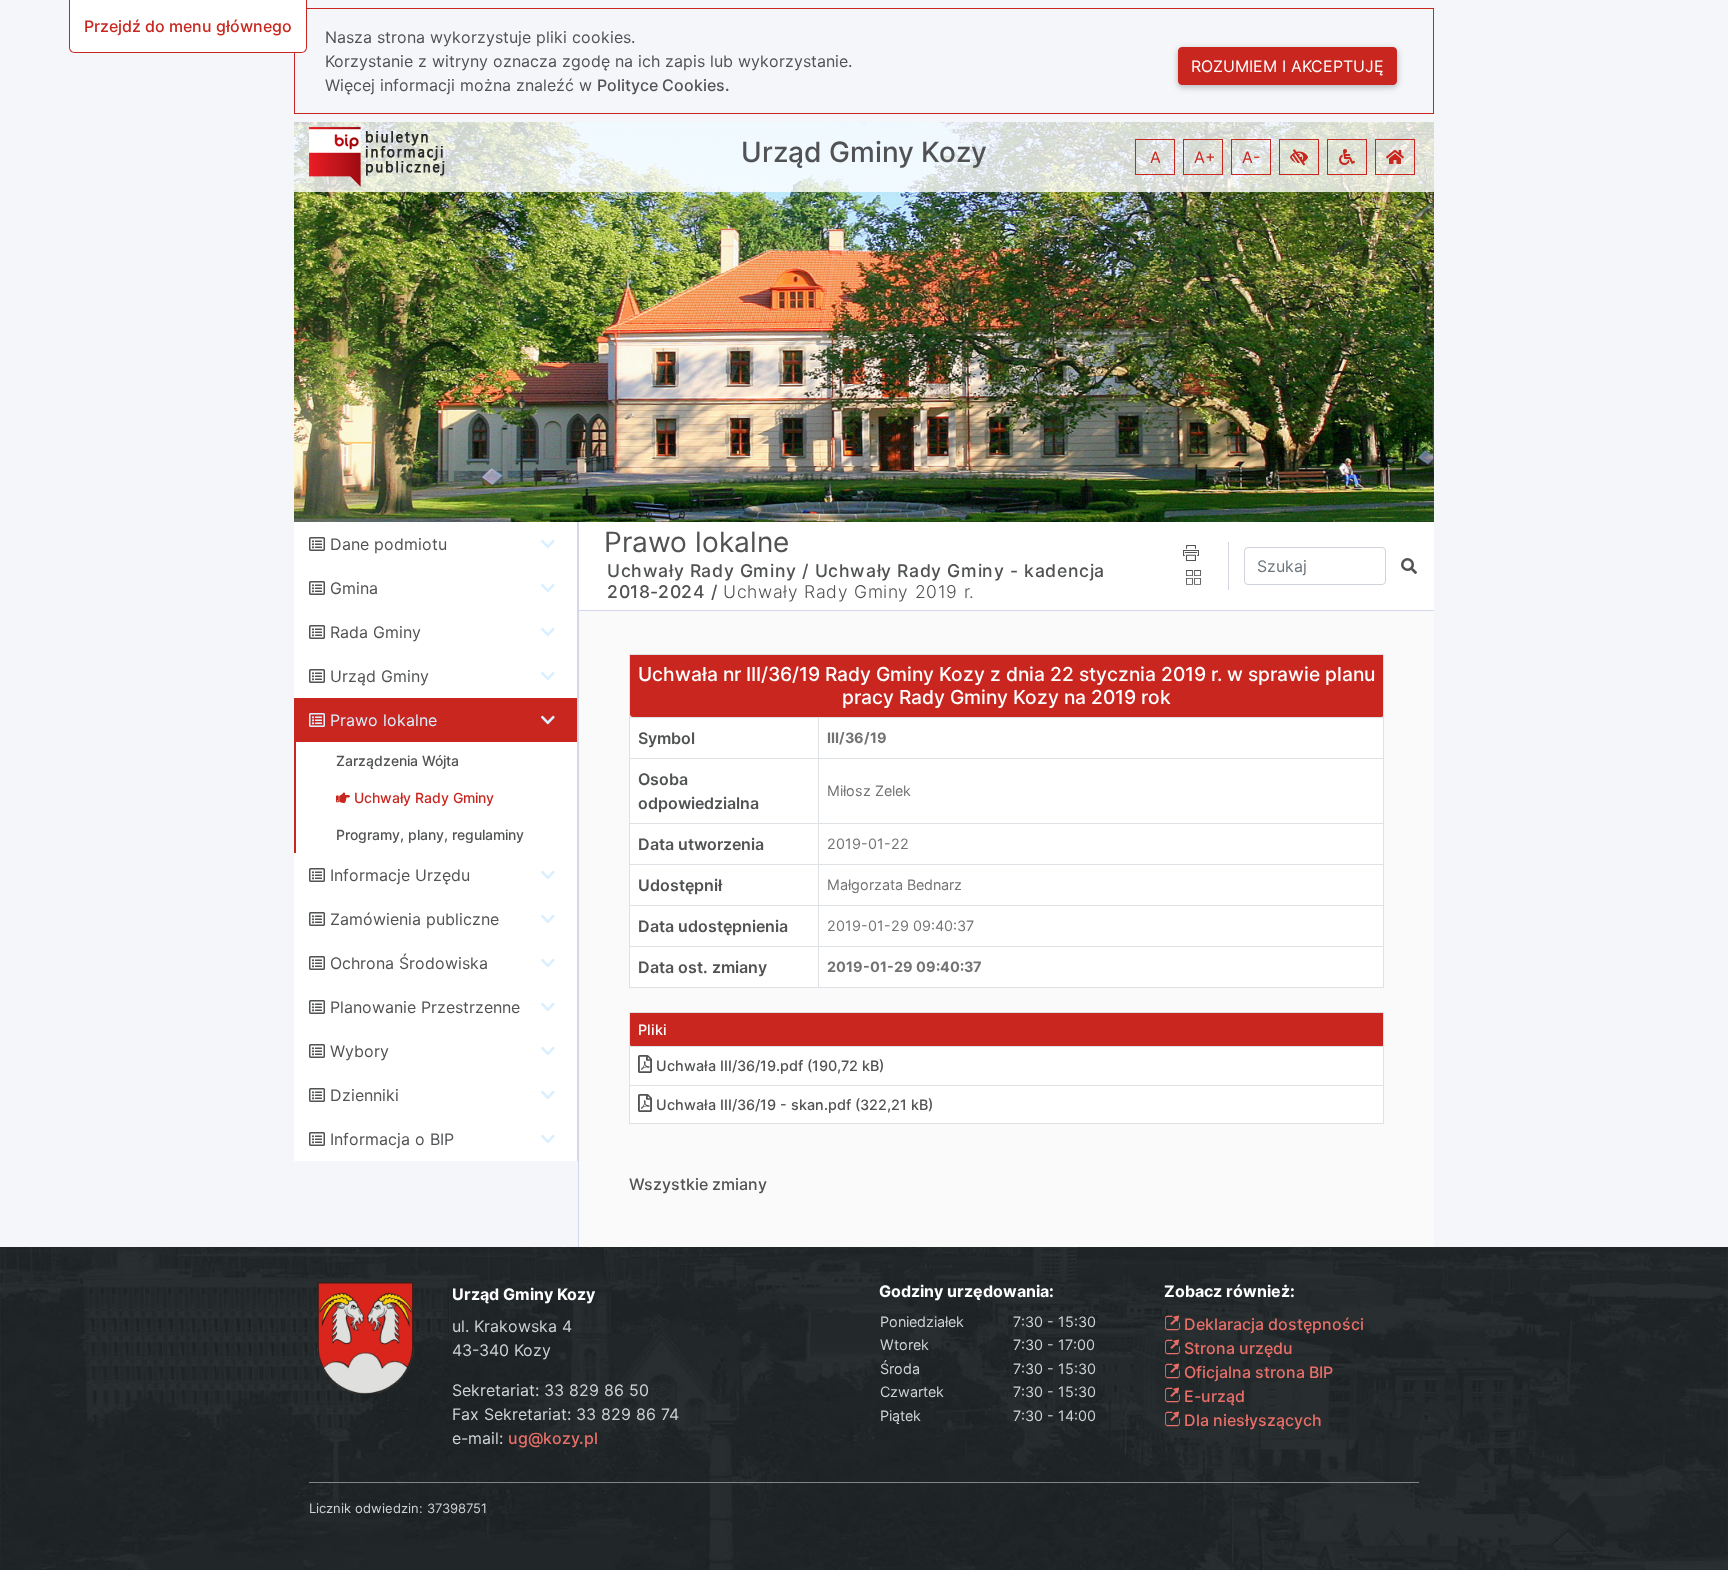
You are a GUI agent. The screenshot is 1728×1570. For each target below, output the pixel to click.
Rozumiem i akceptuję (1287, 66)
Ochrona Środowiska (409, 963)
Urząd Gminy (379, 676)
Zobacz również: (1229, 1291)
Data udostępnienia (713, 926)
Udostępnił (680, 885)
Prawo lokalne (383, 720)
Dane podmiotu (388, 544)
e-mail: (525, 1438)
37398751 (457, 1508)
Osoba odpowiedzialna (698, 791)
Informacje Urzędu (400, 875)
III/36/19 (857, 737)
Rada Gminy (375, 632)
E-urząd (1212, 1396)
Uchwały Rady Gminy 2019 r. (849, 591)
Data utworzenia (701, 844)
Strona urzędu (1236, 1348)
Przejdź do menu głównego (188, 26)
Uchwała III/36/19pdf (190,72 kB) (770, 1065)
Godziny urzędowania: (966, 1291)
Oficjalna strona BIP (1256, 1372)
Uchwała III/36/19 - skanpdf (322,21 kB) (794, 1104)
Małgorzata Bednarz (894, 884)
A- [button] (1251, 157)
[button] (1299, 157)
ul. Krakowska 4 (512, 1326)
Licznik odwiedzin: (366, 1508)
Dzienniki (364, 1095)
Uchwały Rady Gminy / (708, 570)
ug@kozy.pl (553, 1438)
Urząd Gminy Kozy (864, 152)
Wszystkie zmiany (698, 1184)
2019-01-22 (868, 843)
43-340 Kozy (501, 1350)
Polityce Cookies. (663, 85)
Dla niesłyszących (1251, 1420)
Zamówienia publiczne (414, 919)
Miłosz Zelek (869, 790)
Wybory (359, 1051)
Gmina (354, 588)
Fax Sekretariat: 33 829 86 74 (565, 1414)
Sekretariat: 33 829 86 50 (550, 1390)
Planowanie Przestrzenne (425, 1007)
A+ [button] (1205, 157)
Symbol (666, 738)
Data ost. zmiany (702, 967)
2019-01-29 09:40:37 (900, 925)
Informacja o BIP (392, 1139)
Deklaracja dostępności (1272, 1324)
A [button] (1155, 157)
